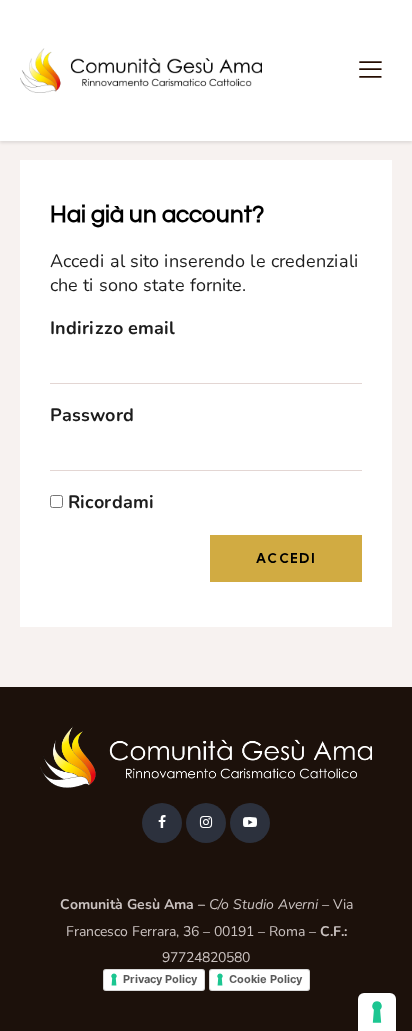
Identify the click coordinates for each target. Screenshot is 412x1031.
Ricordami (108, 502)
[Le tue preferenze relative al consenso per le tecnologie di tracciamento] (377, 1012)
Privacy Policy (160, 979)
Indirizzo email (113, 328)
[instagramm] (206, 823)
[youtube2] (250, 823)
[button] (370, 70)
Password (92, 415)
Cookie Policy (265, 979)
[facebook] (162, 823)
